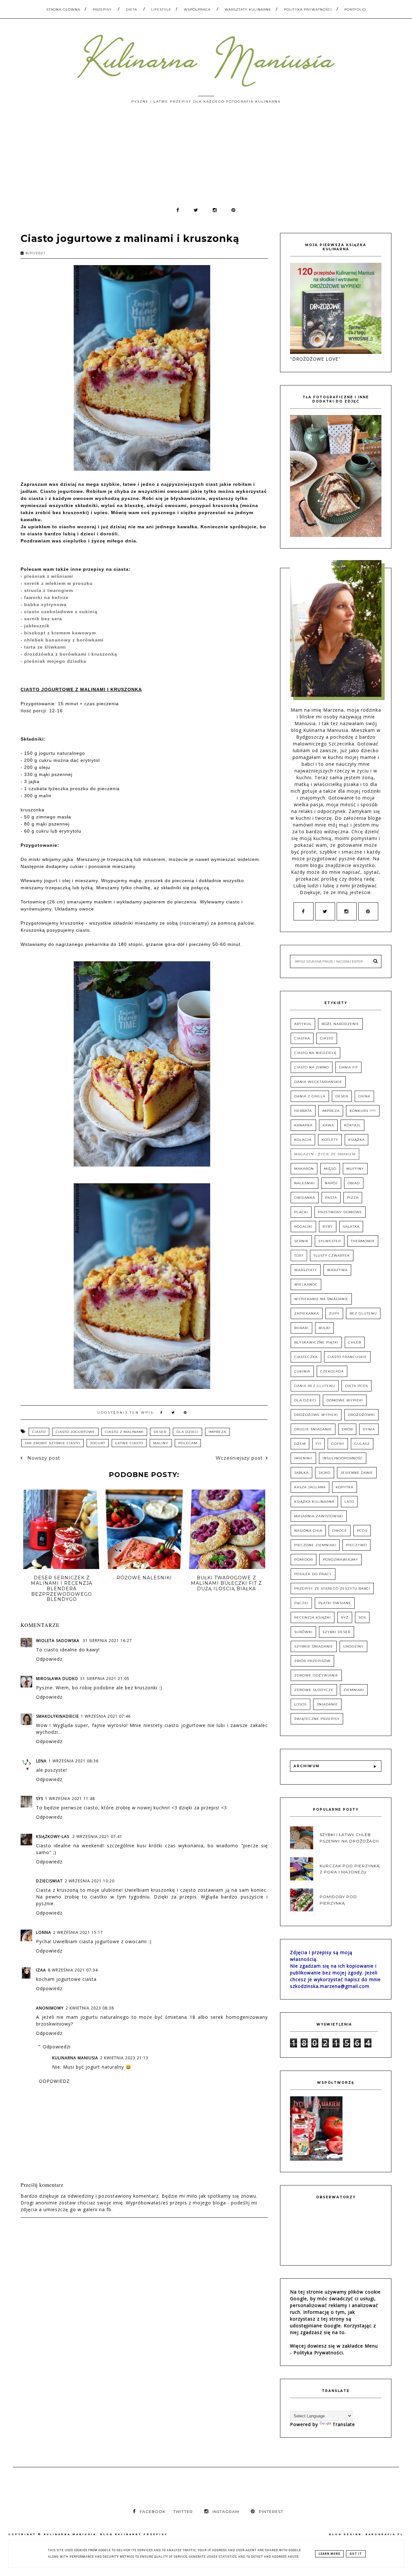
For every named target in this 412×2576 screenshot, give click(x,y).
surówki (303, 1632)
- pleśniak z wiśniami (47, 576)
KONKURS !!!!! (363, 1111)
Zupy (334, 1313)
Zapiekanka (307, 1313)
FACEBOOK (153, 2511)
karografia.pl (385, 2534)
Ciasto (39, 1432)
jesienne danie (357, 1473)
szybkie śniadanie (314, 1646)
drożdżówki (361, 1415)
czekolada (332, 1371)
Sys (40, 1799)
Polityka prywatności (308, 9)
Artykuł (303, 1024)
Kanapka (303, 1125)
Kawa (328, 1125)
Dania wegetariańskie (318, 1082)
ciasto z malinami (124, 1432)
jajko (325, 1473)
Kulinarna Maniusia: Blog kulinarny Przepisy (106, 2534)
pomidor (304, 1560)
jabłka (301, 1473)
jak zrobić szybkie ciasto (52, 1443)
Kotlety (330, 1140)
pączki (301, 1603)
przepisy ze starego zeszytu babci (332, 1588)
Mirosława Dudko (57, 1679)
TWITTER (183, 2511)
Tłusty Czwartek (332, 1256)
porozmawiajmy (341, 1560)
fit (318, 1444)
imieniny (303, 1458)
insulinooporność (343, 1458)
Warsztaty (306, 1270)
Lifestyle (161, 9)
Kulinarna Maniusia (75, 2058)
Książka (356, 1140)
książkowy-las (53, 1837)
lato (349, 1502)
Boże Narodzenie (340, 1024)
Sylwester (330, 1241)
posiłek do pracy (313, 1574)
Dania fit (348, 1067)
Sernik (301, 1241)
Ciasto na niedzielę (315, 1053)
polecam (188, 1443)
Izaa (41, 1970)
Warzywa (337, 1270)
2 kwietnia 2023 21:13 (124, 2058)
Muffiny (355, 1169)
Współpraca (197, 9)
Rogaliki (303, 1227)
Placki (301, 1212)
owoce (340, 1531)
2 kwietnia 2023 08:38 (90, 2008)
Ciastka (302, 1038)
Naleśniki (304, 1183)
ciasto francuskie (347, 1357)
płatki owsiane (335, 1603)
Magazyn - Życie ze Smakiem (325, 1154)
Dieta (131, 9)
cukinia (302, 1371)
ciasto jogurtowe (75, 1432)
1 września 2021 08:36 (74, 1761)
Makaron (304, 1169)
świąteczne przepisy (317, 1719)
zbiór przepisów (312, 1661)
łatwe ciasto (129, 1443)
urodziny (353, 1646)
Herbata (303, 1111)
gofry (338, 1444)
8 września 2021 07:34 (73, 1970)
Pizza (353, 1198)
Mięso (330, 1169)
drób (347, 1429)
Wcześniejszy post (239, 1458)
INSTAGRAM (226, 2511)
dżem (300, 1444)
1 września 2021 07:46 (106, 1716)
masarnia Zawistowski (319, 1516)
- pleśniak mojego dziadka (53, 661)
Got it (356, 2554)
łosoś (300, 1704)
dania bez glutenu (315, 1386)
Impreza (217, 1432)
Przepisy (102, 9)
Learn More (329, 2554)
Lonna (44, 1932)
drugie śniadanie (313, 1429)
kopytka (345, 1487)
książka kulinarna (314, 1502)
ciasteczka (306, 1357)
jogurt (98, 1443)
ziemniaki (354, 1690)
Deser (160, 1432)
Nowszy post (43, 1458)
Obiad (354, 1183)
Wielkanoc (306, 1284)
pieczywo (356, 1545)
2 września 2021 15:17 (78, 1932)
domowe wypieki (345, 1400)
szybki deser (337, 1632)
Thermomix (363, 1241)
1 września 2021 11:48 (70, 1799)
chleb (355, 1342)
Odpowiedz (49, 1659)
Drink (364, 1096)
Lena (41, 1761)
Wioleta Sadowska (58, 1641)
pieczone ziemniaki (315, 1545)
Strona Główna (63, 9)
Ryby (328, 1227)
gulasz (362, 1444)
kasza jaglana (310, 1487)
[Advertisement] (206, 158)
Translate (344, 2424)
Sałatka (351, 1227)
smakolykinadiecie (57, 1716)
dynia (369, 1429)
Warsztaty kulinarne (248, 9)
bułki (324, 1328)
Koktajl (352, 1125)
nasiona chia (308, 1531)
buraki (301, 1328)
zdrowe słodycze (314, 1690)
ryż (345, 1617)
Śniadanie (327, 1704)
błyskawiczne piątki (316, 1342)
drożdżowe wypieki (316, 1415)
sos (362, 1617)
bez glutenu (363, 1313)
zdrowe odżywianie (316, 1675)
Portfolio (355, 9)
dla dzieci (187, 1432)
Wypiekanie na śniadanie (321, 1299)
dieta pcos (356, 1386)
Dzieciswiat (49, 1881)
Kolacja (303, 1140)
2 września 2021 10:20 (90, 1881)
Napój (331, 1183)
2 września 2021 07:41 (97, 1837)
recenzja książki (313, 1617)
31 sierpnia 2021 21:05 (105, 1679)
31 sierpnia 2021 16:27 (107, 1641)
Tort (299, 1256)
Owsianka (305, 1198)
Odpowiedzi (57, 2047)
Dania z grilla (310, 1096)
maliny (161, 1443)
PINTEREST (271, 2511)
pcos (362, 1531)
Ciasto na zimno (312, 1067)
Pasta (331, 1198)
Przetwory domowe (340, 1212)
